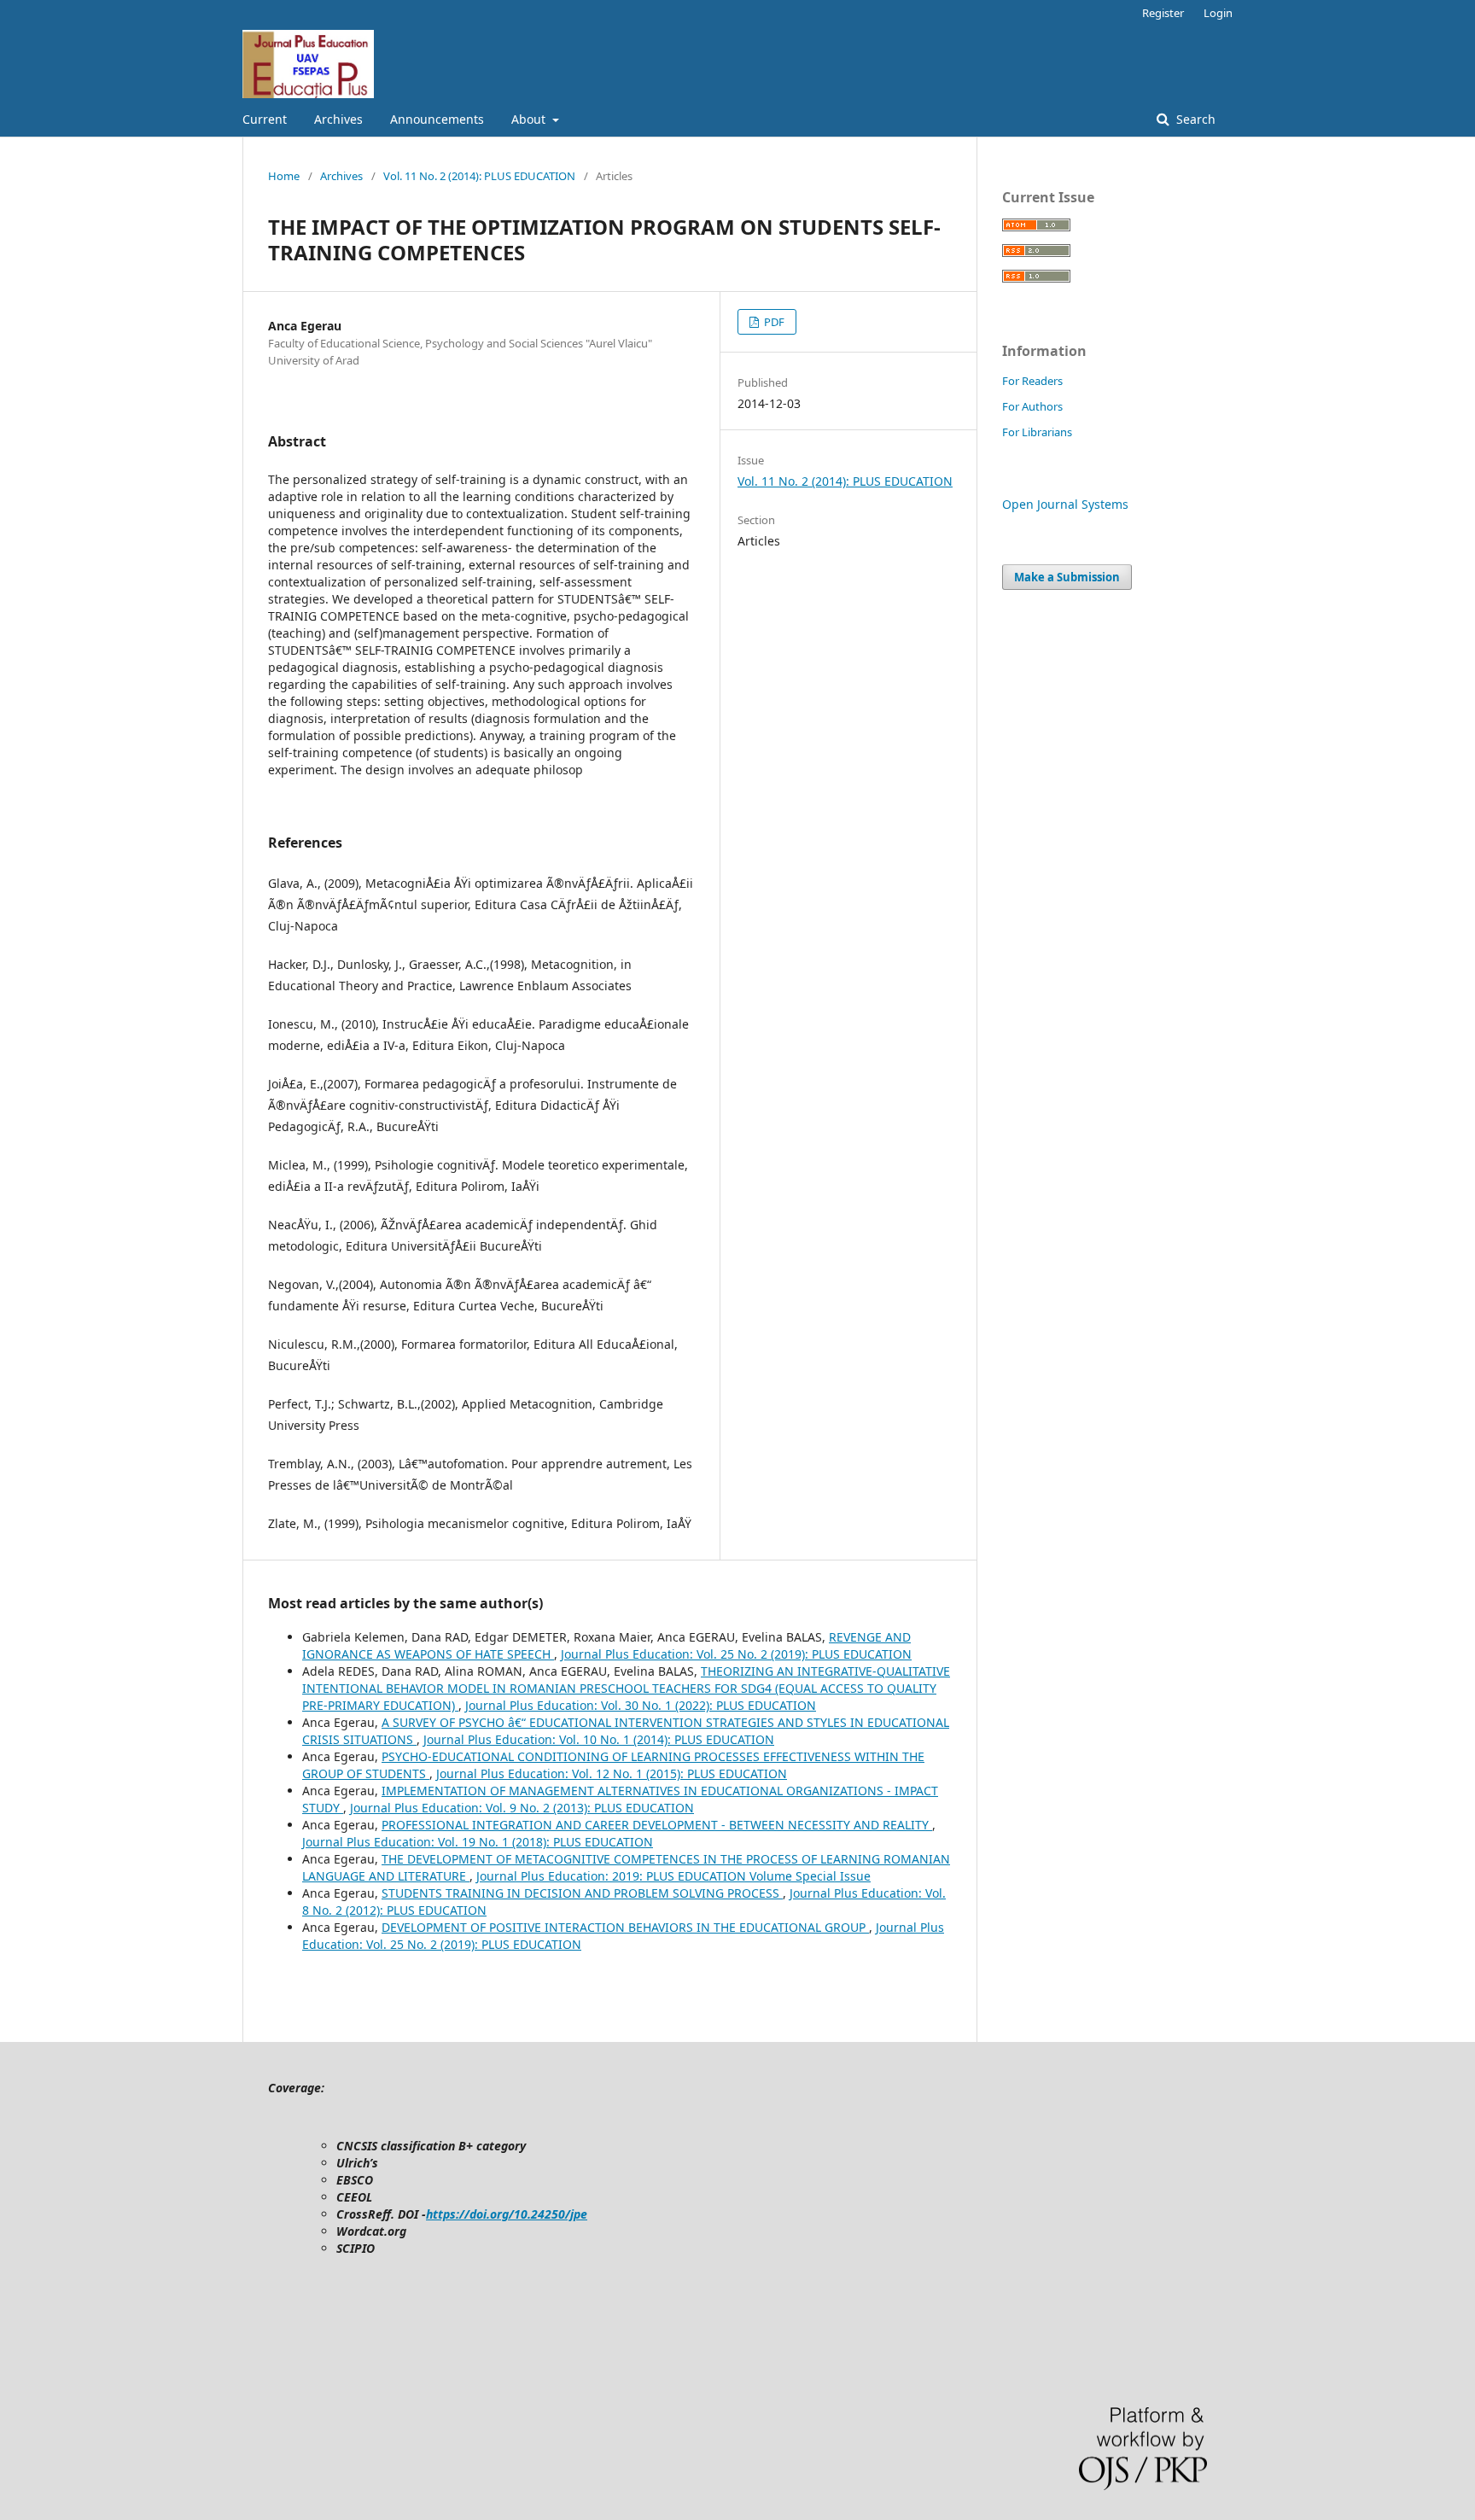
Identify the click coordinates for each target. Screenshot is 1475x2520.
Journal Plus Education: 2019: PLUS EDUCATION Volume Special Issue (673, 1876)
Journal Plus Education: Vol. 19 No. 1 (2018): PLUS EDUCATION (478, 1842)
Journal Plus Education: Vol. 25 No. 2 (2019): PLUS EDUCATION (736, 1654)
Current (265, 119)
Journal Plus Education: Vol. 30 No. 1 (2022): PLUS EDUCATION (641, 1705)
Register (1163, 13)
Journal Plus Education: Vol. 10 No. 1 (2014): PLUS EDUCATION (599, 1739)
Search (1194, 119)
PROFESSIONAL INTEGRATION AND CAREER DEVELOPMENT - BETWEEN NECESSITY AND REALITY (657, 1825)
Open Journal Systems (1065, 504)
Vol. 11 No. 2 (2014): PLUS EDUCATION (479, 176)
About (530, 119)
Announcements (437, 119)
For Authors (1032, 406)
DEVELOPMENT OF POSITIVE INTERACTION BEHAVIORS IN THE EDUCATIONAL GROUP (625, 1927)
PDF (773, 322)
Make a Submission (1067, 577)
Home (284, 176)
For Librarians (1037, 432)
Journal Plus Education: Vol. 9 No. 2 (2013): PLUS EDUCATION (522, 1808)
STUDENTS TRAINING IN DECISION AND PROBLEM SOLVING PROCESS (582, 1893)
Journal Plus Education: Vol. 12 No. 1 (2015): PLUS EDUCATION (612, 1773)
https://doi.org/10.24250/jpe (507, 2214)
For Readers (1032, 381)
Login (1218, 13)
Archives (338, 119)
